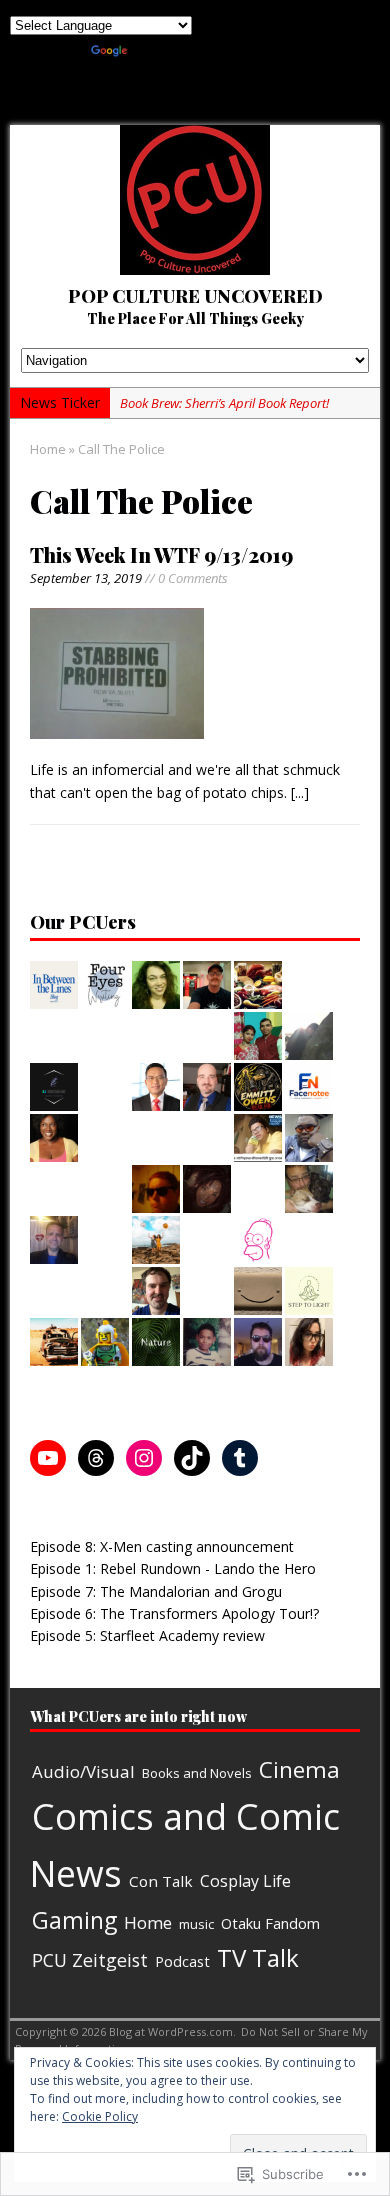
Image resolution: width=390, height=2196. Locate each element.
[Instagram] (144, 1458)
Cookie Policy (100, 2116)
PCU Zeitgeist (90, 1960)
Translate (161, 46)
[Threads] (96, 1458)
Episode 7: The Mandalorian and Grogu (156, 1591)
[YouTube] (48, 1458)
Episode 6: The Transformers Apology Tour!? (174, 1613)
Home (148, 1922)
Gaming (74, 1920)
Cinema (299, 1769)
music (196, 1924)
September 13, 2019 (86, 578)
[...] (300, 792)
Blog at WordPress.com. (172, 2031)
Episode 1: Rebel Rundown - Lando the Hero (173, 1568)
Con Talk (161, 1881)
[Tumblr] (240, 1458)
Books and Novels (197, 1773)
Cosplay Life (245, 1881)
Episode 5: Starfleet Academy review (147, 1635)
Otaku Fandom (270, 1923)
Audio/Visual (83, 1771)
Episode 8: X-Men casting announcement (162, 1546)
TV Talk (258, 1957)
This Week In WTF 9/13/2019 (161, 554)
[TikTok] (192, 1458)
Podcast (182, 1961)
